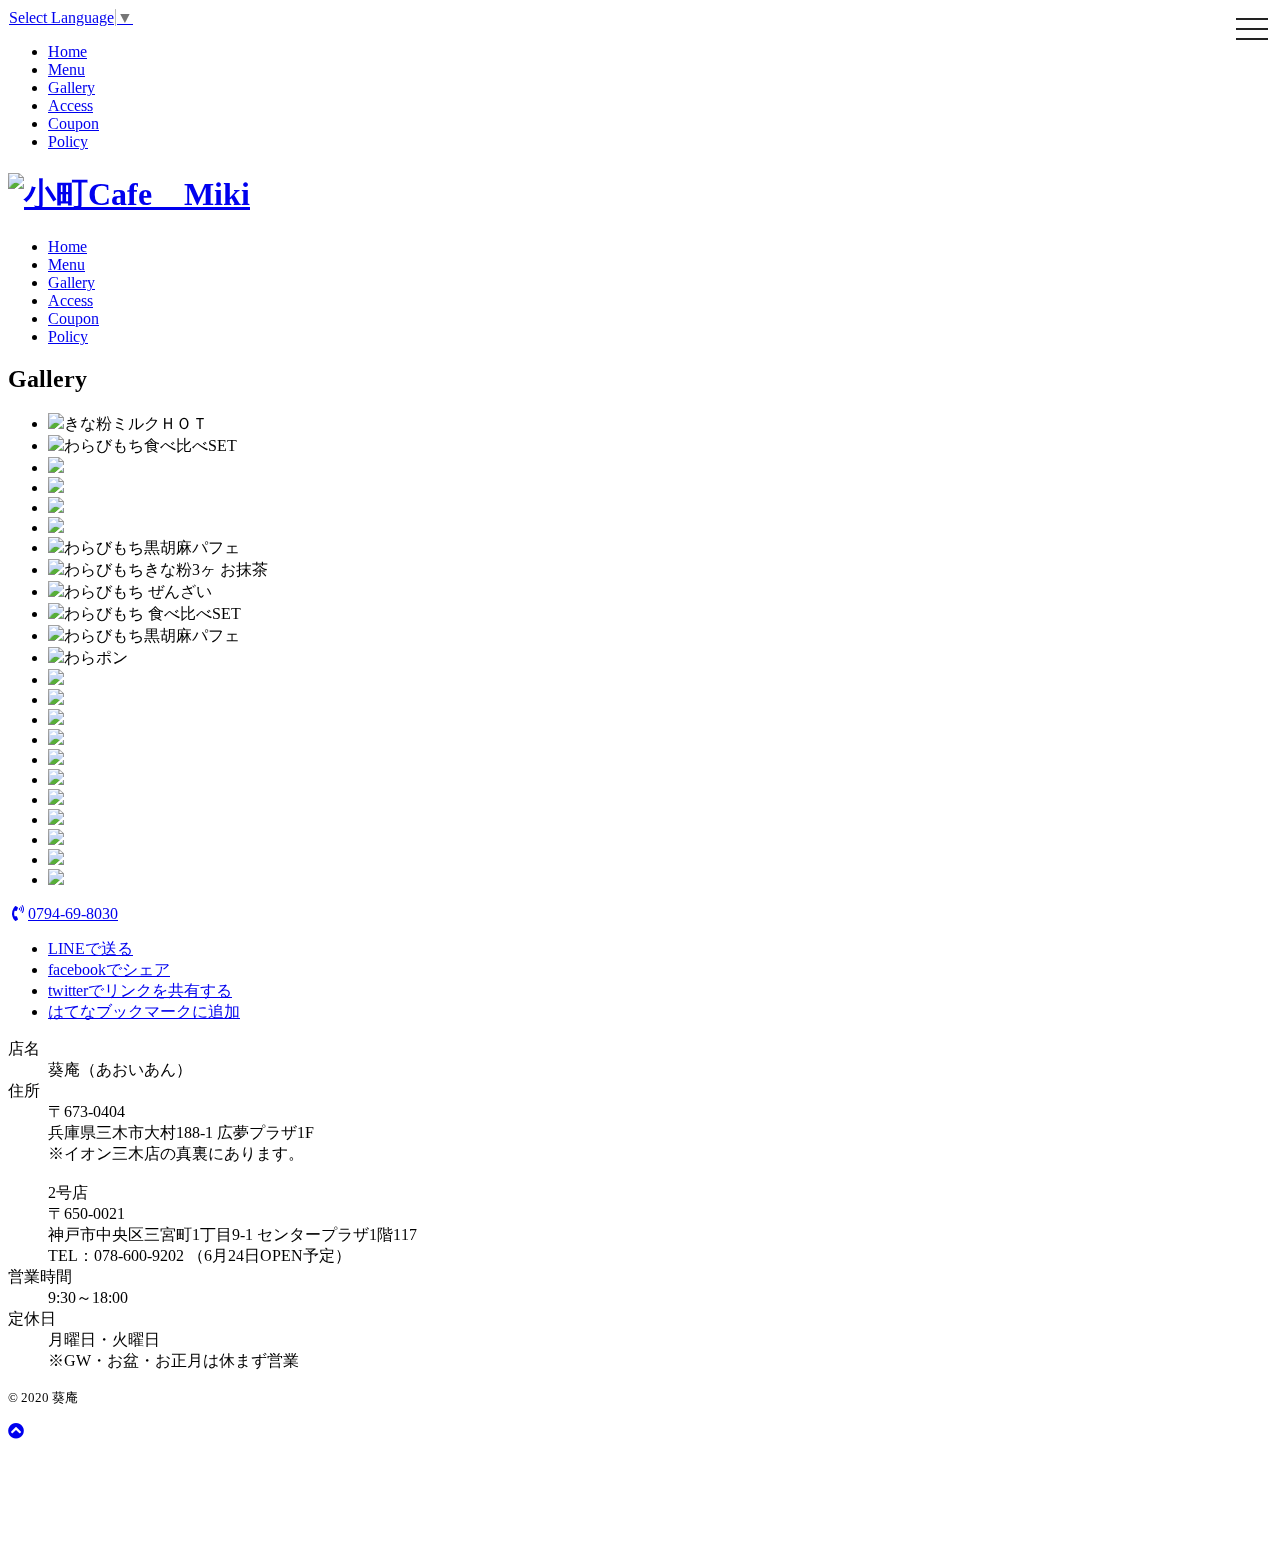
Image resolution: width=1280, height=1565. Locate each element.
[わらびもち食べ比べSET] (56, 445)
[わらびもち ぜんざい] (56, 591)
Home (67, 51)
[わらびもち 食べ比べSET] (56, 613)
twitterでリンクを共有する (140, 990)
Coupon (73, 123)
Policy (68, 141)
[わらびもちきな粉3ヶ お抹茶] (56, 569)
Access (70, 105)
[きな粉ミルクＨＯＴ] (56, 423)
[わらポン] (56, 657)
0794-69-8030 (73, 913)
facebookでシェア (109, 969)
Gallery (71, 87)
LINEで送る (90, 948)
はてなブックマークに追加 (144, 1011)
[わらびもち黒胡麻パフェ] (56, 547)
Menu (66, 69)
